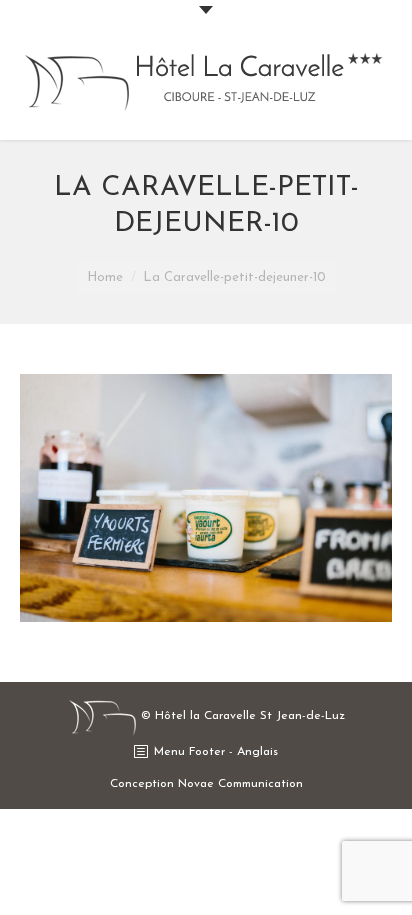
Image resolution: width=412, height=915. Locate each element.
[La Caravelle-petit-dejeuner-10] (206, 498)
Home (105, 277)
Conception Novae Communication (206, 784)
